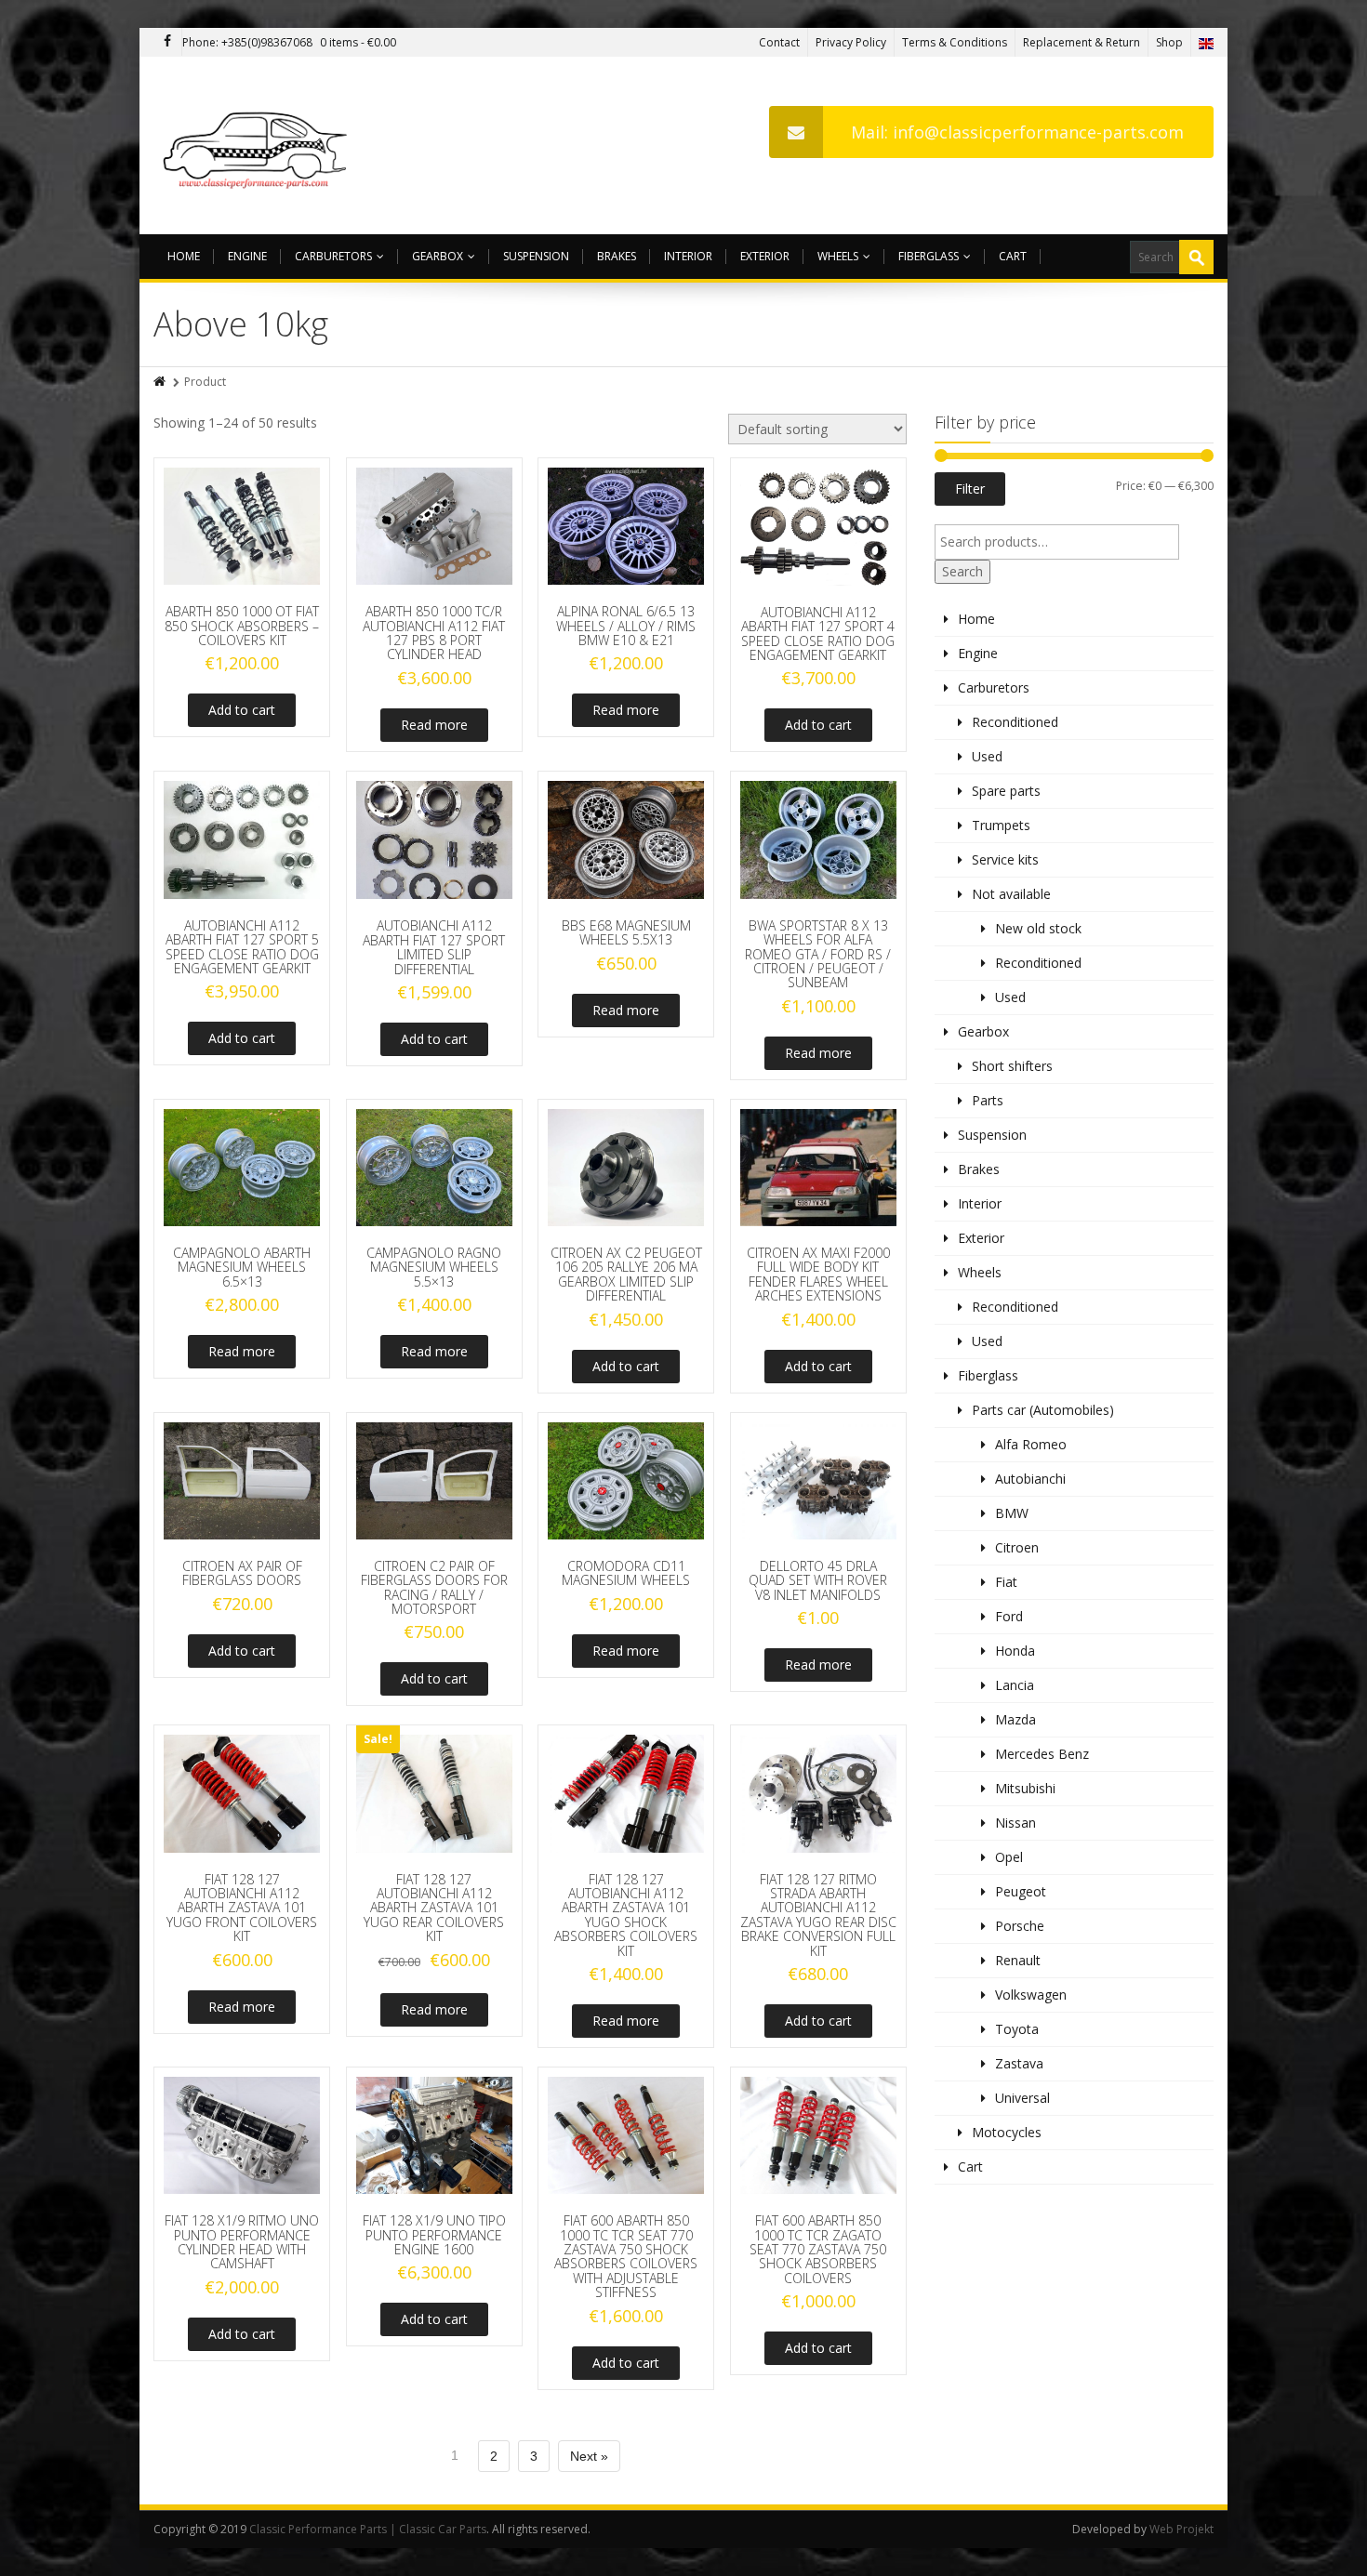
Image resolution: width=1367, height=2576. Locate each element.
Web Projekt (1181, 2529)
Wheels (838, 256)
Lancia (1015, 1685)
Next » (589, 2456)
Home (184, 256)
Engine (247, 256)
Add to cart (242, 710)
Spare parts (1006, 791)
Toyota (1017, 2029)
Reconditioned (1015, 722)
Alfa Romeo (1031, 1444)
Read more (434, 725)
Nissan (1015, 1823)
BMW (1012, 1513)
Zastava (1019, 2063)
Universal (1022, 2098)
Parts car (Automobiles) (1043, 1410)
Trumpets (1001, 825)
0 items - (358, 42)
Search (962, 571)
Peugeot (1021, 1891)
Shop (1169, 42)
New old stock (1038, 928)
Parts (988, 1100)
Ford (1009, 1616)
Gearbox (438, 256)
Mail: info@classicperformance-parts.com (1017, 132)
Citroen (1017, 1547)
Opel (1009, 1857)
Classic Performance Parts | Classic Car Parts (368, 2529)
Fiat (1006, 1582)
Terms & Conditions (955, 42)
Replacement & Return (1082, 42)
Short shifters (1012, 1066)
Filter (970, 489)
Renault (1018, 1960)
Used (987, 756)
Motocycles (1007, 2132)
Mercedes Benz (1042, 1754)
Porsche (1020, 1926)
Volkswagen (1031, 1995)
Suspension (536, 256)
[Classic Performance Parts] (259, 145)
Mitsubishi (1025, 1788)
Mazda (1015, 1719)
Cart (1013, 256)
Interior (688, 256)
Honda (1015, 1651)
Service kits (1005, 859)
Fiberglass (929, 256)
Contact (779, 42)
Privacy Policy (851, 42)
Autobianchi (1030, 1479)
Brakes (617, 256)
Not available (1011, 894)
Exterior (765, 256)
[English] (1206, 42)
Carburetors (333, 256)
